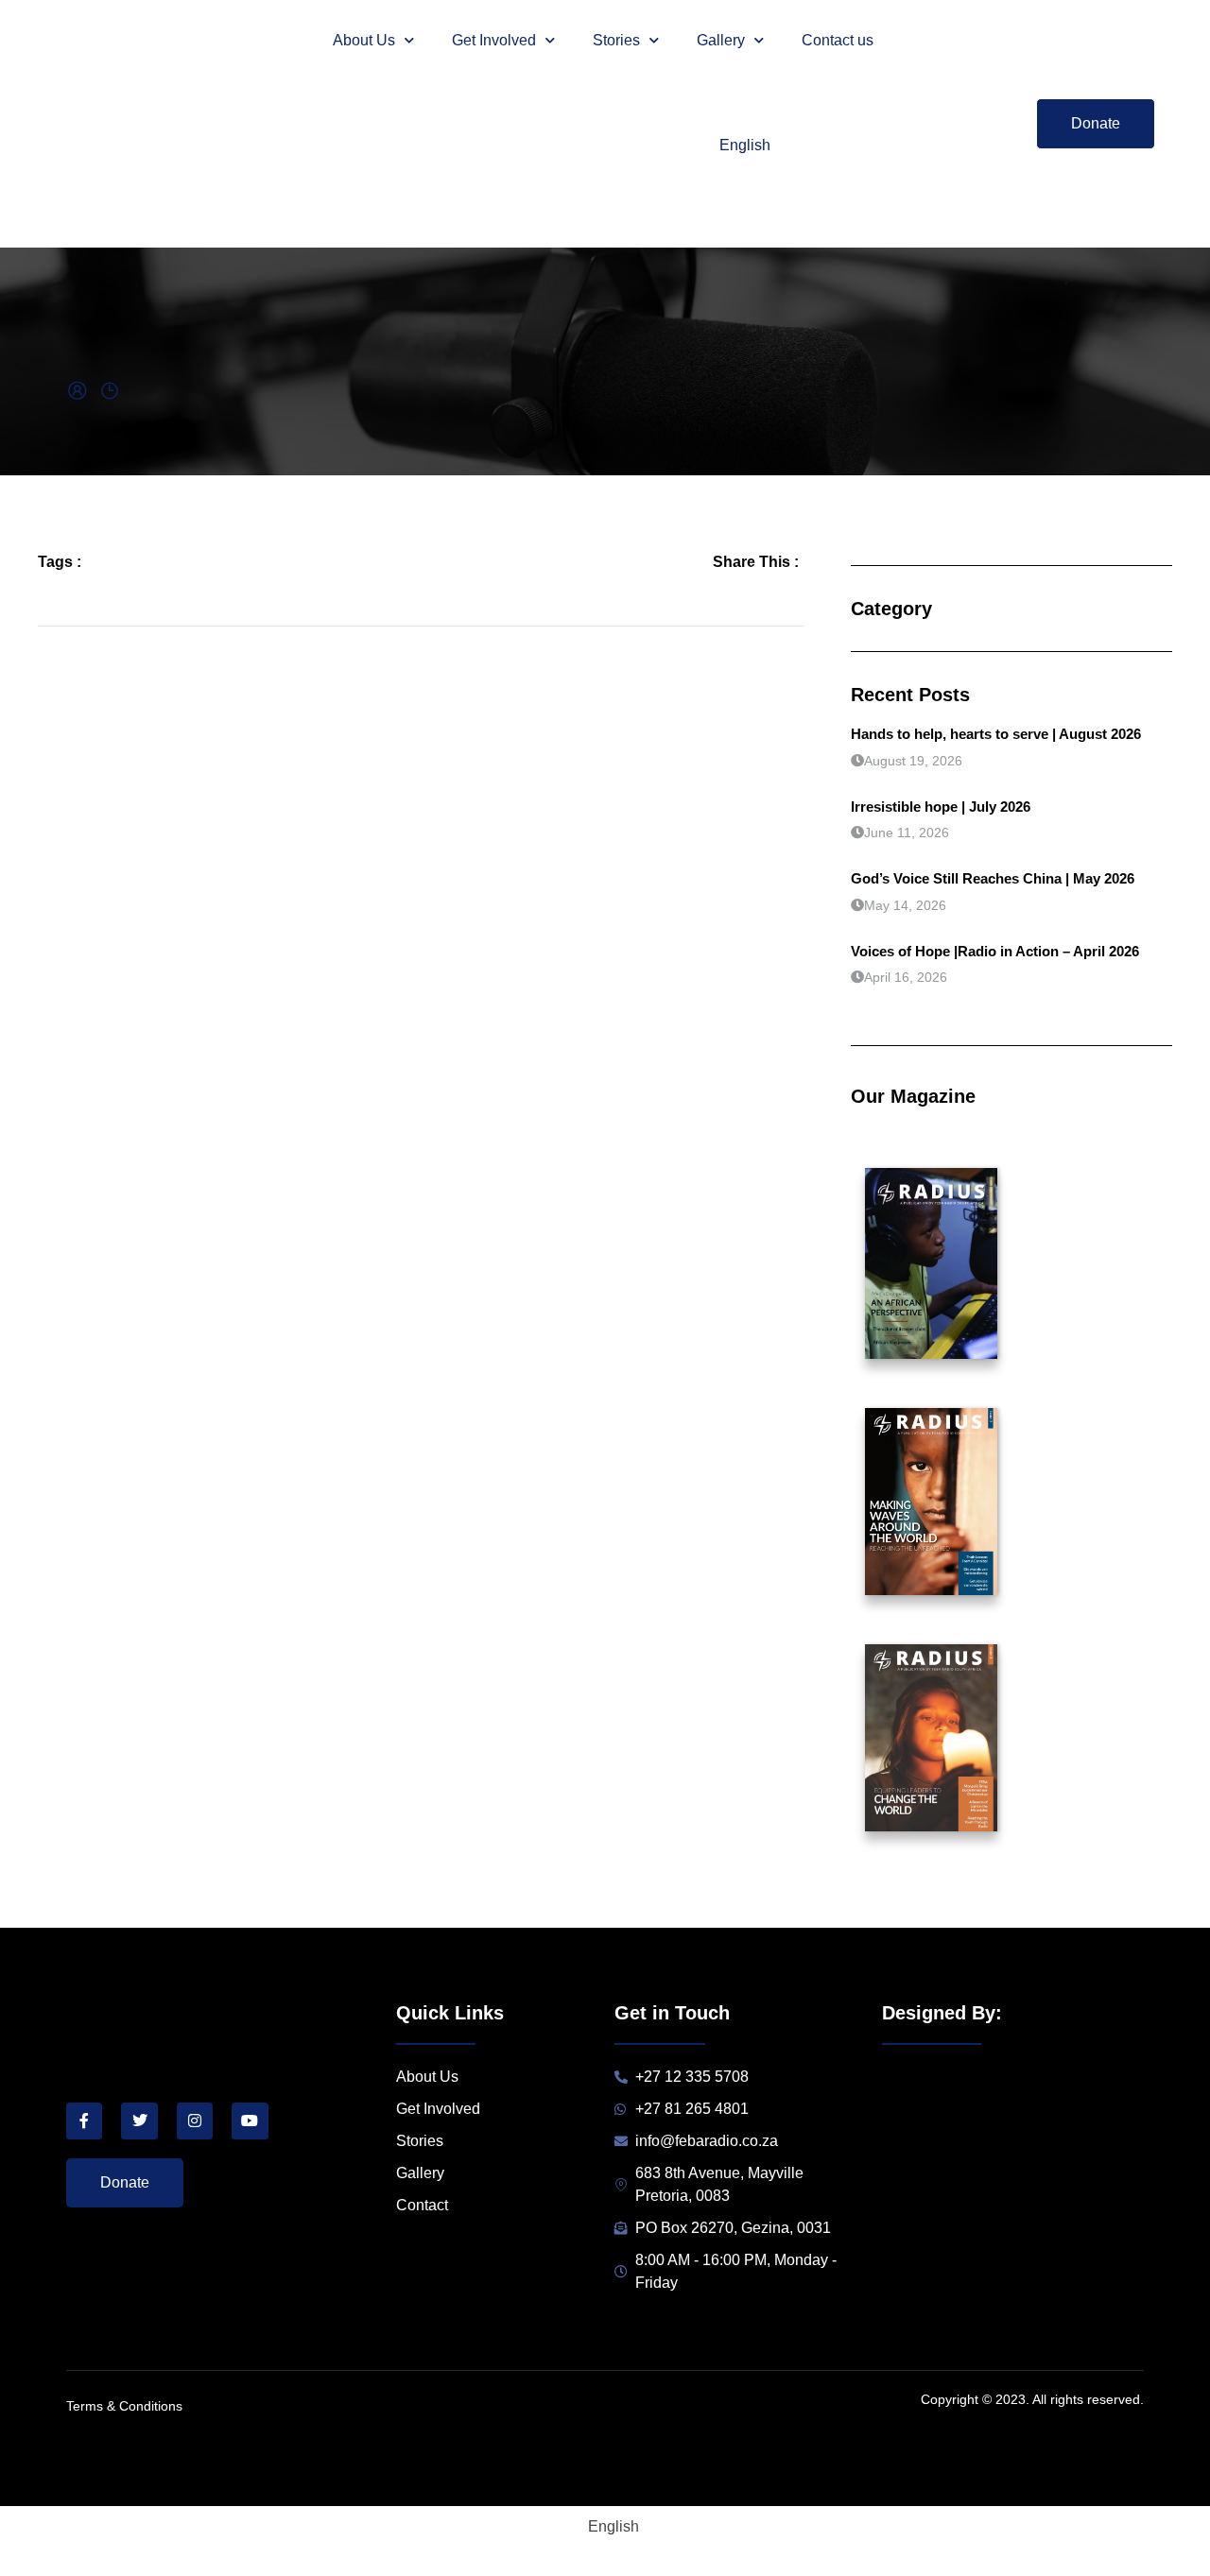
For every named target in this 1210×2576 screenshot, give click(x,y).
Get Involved (494, 40)
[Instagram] (195, 2121)
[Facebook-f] (84, 2121)
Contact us (838, 40)
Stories (616, 40)
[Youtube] (250, 2121)
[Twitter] (139, 2121)
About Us (364, 40)
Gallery (721, 40)
